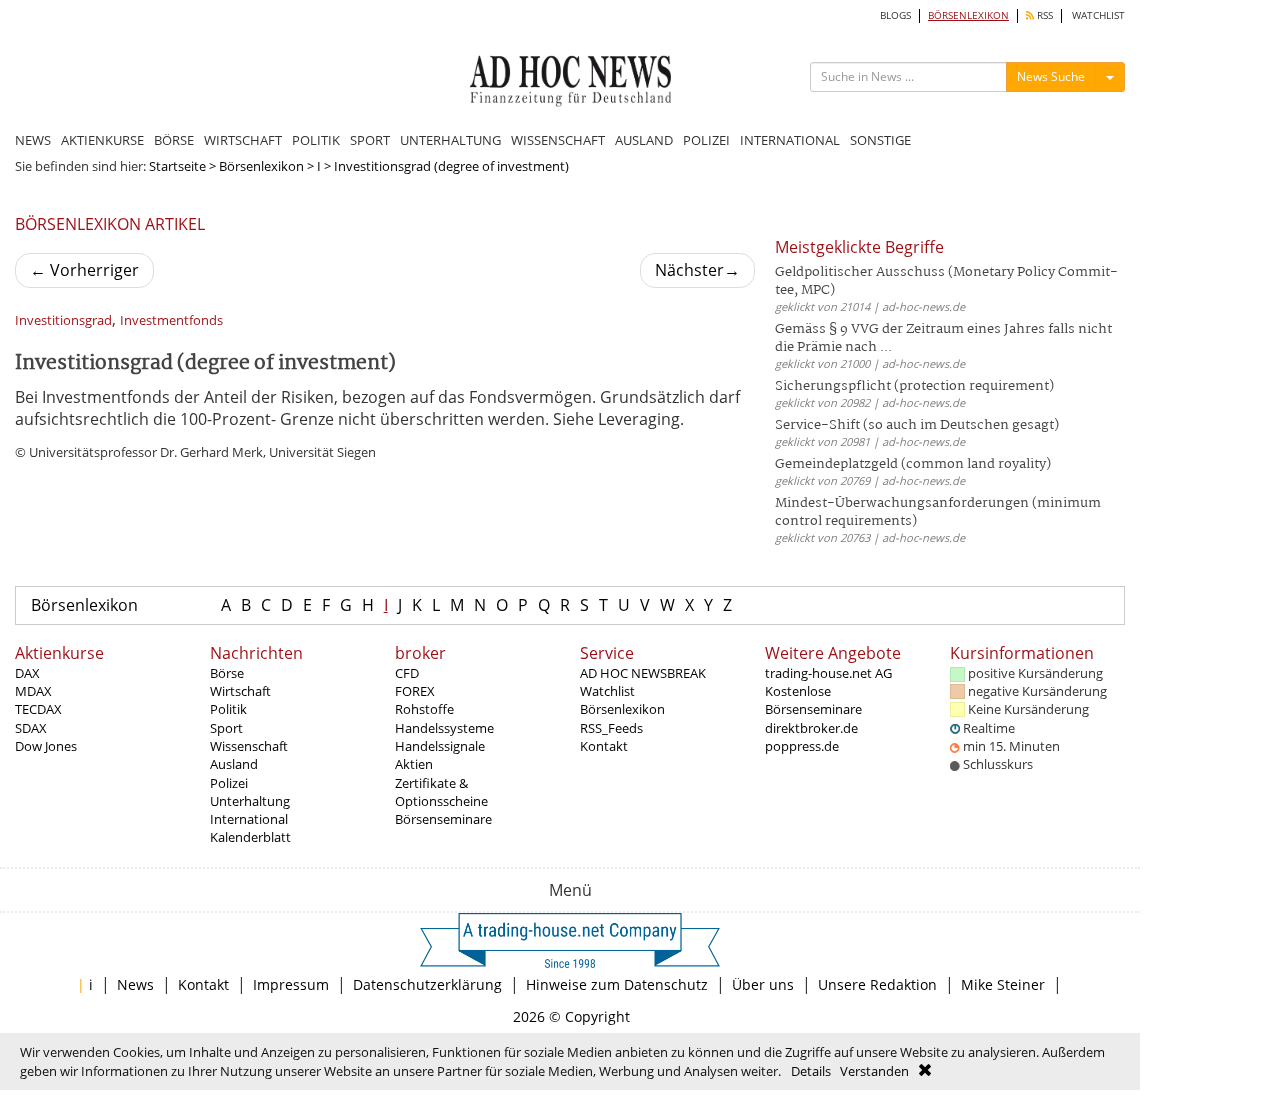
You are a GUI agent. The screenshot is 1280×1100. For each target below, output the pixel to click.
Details (811, 1071)
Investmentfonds (171, 320)
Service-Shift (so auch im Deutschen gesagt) (917, 425)
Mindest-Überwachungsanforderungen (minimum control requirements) (938, 512)
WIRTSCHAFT (243, 140)
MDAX (33, 691)
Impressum (291, 984)
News (135, 984)
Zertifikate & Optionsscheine (441, 792)
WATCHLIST (1098, 15)
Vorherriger (84, 270)
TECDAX (38, 709)
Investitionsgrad (63, 320)
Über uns (763, 984)
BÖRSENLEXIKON (968, 15)
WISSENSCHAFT (558, 140)
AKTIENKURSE (102, 140)
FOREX (415, 691)
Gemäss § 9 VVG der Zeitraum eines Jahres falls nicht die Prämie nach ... (943, 338)
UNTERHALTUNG (450, 140)
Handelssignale (440, 746)
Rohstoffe (424, 709)
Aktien (414, 764)
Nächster (697, 270)
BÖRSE (174, 140)
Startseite (177, 166)
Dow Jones (46, 746)
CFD (407, 673)
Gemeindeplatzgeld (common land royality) (913, 464)
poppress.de (802, 746)
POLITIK (316, 140)
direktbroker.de (811, 728)
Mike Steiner (1003, 984)
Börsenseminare (443, 819)
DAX (27, 673)
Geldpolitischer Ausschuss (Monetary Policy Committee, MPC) (946, 281)
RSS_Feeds (611, 728)
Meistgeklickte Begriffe (859, 247)
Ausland (234, 764)
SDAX (31, 728)
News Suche (1051, 76)
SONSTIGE (880, 140)
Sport (226, 728)
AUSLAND (644, 140)
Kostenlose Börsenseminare (813, 700)
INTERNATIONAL (790, 140)
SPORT (370, 140)
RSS (1043, 15)
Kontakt (604, 746)
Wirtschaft (240, 691)
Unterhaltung (250, 801)
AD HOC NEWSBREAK (643, 673)
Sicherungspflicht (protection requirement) (914, 386)
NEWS (33, 140)
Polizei (229, 783)
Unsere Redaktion (877, 984)
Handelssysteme (444, 728)
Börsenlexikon (261, 166)
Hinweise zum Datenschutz (617, 984)
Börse (227, 673)
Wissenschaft (249, 746)
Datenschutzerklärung (427, 984)
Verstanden (874, 1071)
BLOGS (895, 15)
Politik (228, 709)
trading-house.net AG (828, 673)
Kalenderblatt (250, 837)
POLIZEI (706, 140)
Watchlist (607, 691)
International (249, 819)
